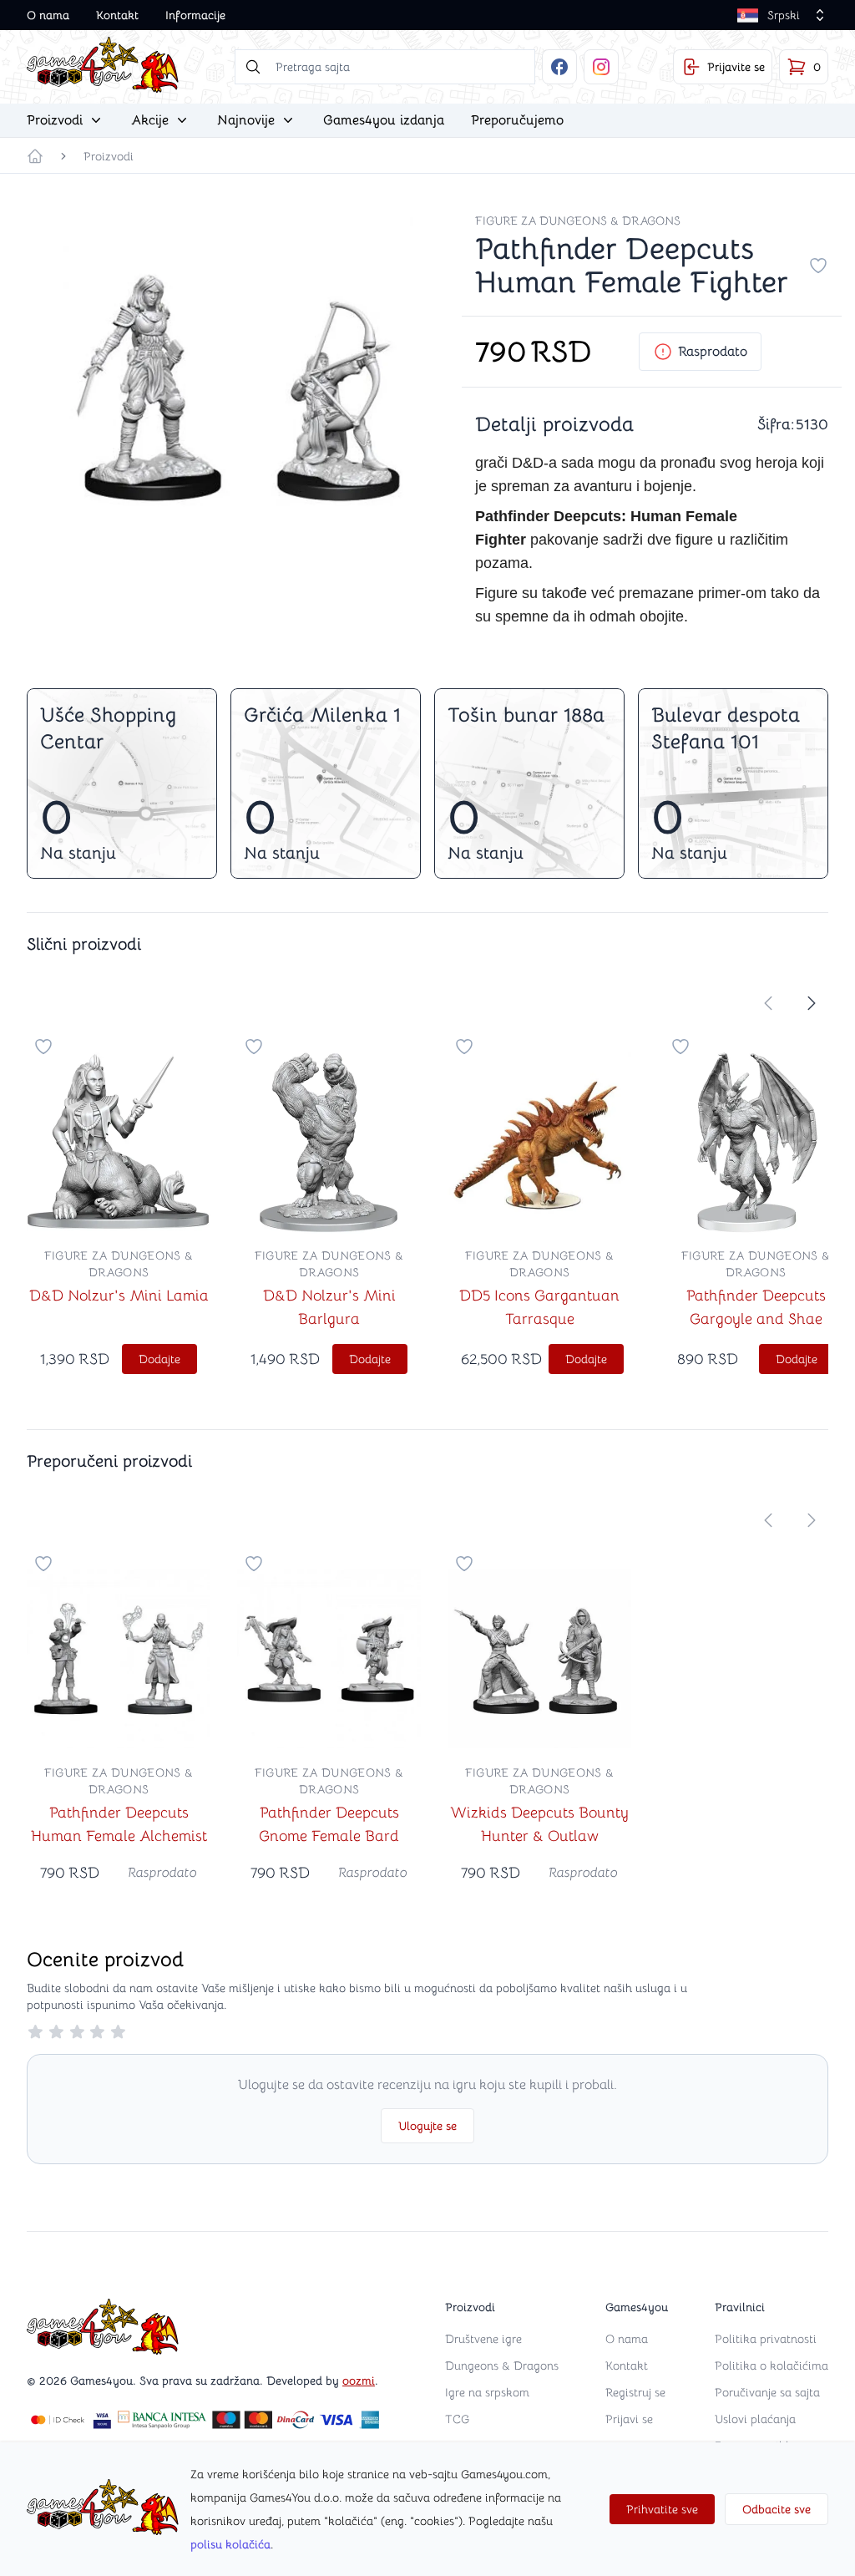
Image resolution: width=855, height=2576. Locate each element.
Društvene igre (483, 2339)
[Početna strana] (35, 156)
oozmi (359, 2381)
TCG (457, 2419)
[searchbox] (385, 67)
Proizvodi (109, 156)
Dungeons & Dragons (502, 2366)
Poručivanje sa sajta (767, 2392)
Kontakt (117, 15)
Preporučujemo (517, 120)
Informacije (195, 15)
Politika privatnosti (766, 2339)
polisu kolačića (230, 2544)
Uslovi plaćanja (755, 2419)
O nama (48, 15)
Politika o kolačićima (772, 2366)
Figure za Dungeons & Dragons (578, 221)
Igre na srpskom (487, 2392)
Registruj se (635, 2392)
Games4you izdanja (384, 120)
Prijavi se (629, 2419)
